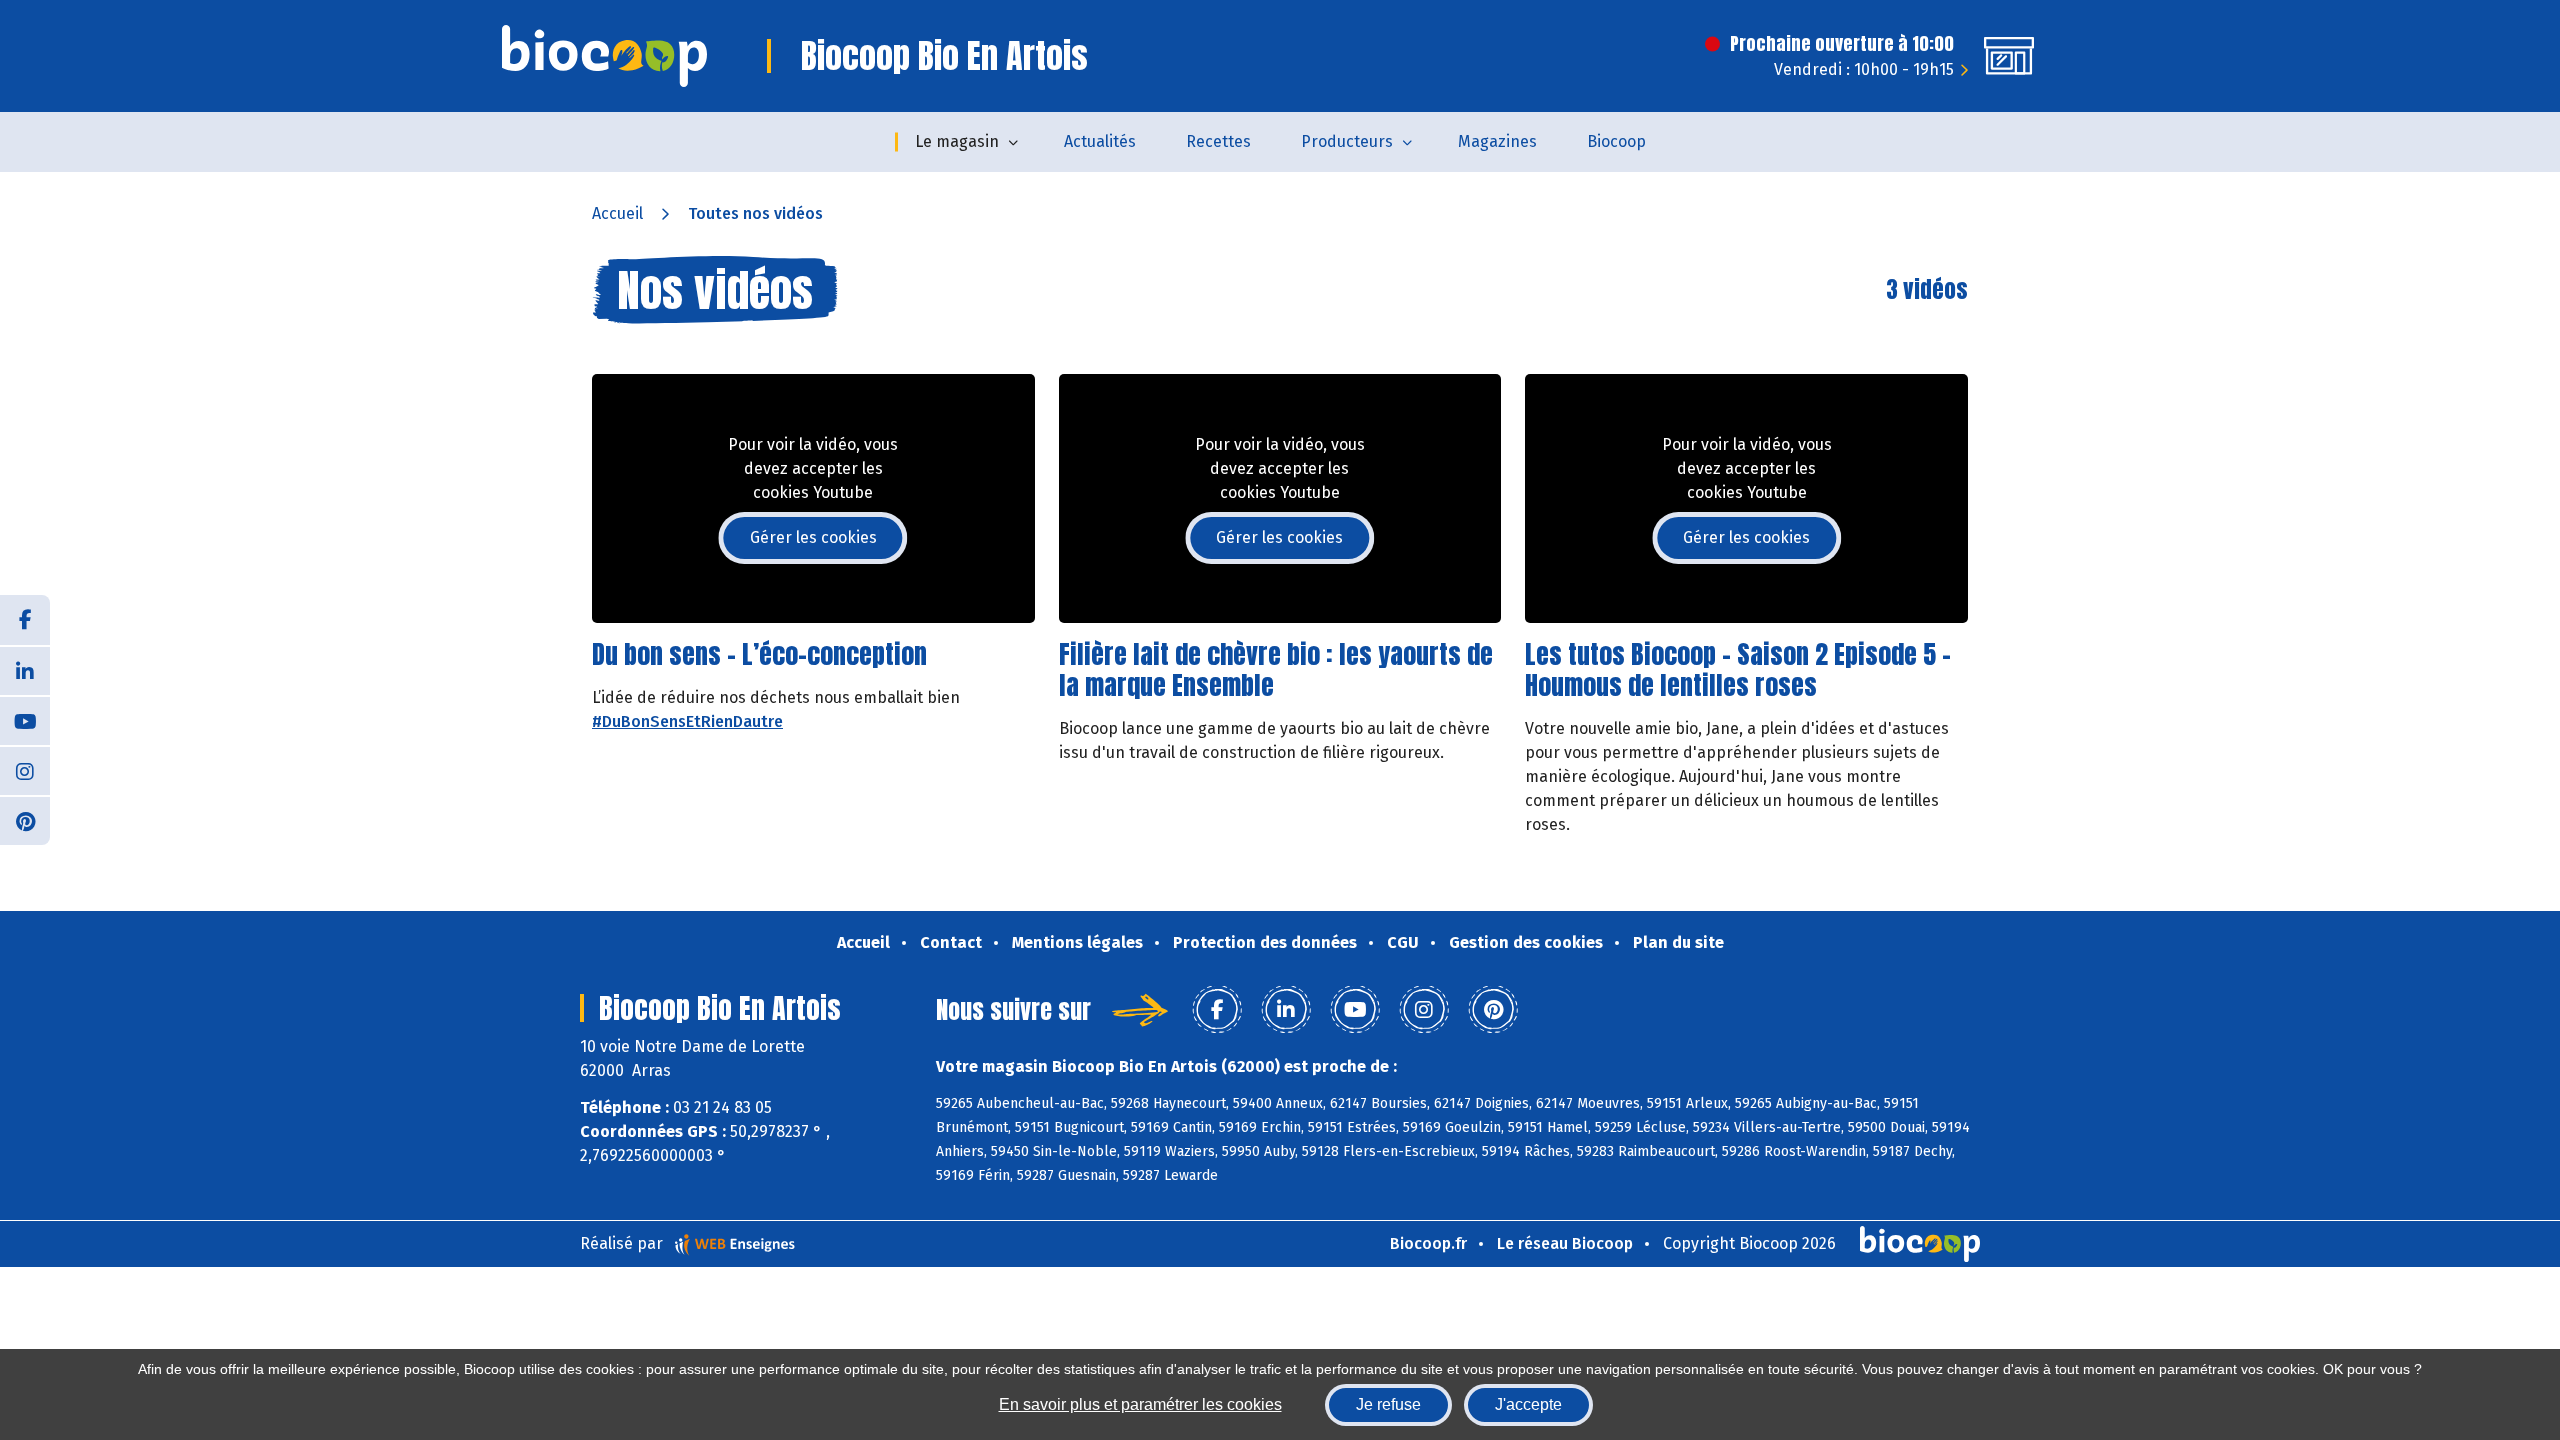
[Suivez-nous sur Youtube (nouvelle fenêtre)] (25, 720)
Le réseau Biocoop (1565, 1243)
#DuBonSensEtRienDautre (687, 721)
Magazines (1497, 141)
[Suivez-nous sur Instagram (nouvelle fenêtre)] (25, 770)
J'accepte (1528, 1404)
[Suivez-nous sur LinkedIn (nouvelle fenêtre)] (25, 670)
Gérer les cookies (813, 537)
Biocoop (1616, 141)
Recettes (1218, 141)
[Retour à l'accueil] (604, 56)
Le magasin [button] (957, 141)
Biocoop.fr (1428, 1243)
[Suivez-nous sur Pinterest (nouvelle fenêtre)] (25, 820)
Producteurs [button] (1347, 141)
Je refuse (1388, 1404)
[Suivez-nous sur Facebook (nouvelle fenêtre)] (25, 620)
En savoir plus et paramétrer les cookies (1140, 1404)
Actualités (1100, 141)
